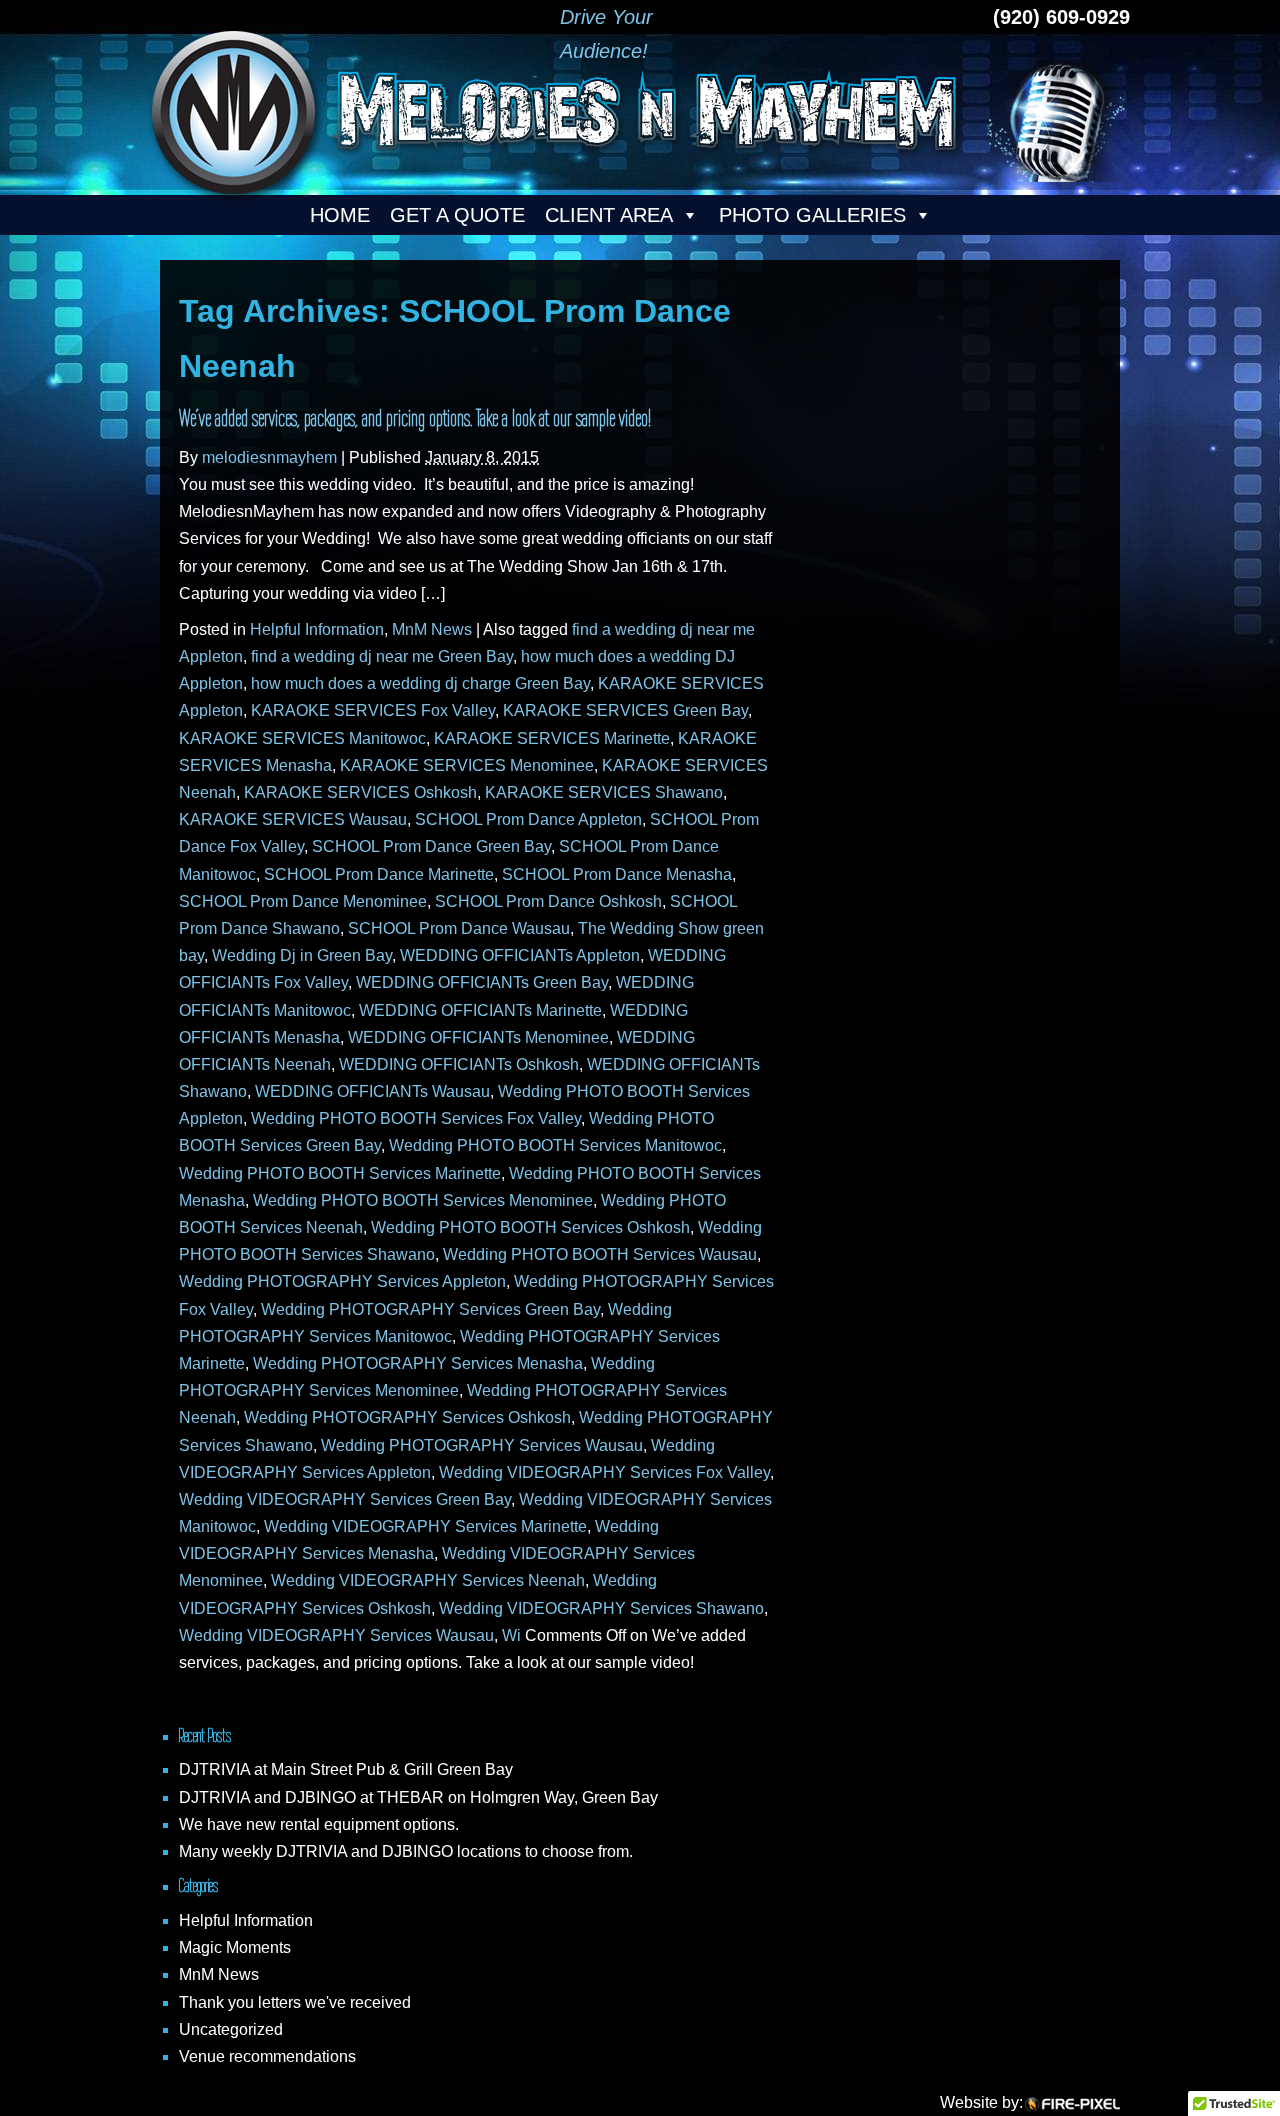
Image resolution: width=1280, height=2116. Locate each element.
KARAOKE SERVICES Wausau (293, 819)
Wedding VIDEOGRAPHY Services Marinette (425, 1526)
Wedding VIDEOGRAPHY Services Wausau (336, 1635)
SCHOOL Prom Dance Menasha (617, 874)
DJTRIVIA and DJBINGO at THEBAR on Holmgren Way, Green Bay (418, 1797)
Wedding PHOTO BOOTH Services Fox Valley (416, 1118)
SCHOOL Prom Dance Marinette (379, 874)
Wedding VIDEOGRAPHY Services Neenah (428, 1580)
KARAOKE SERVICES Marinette (552, 738)
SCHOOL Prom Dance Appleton (528, 819)
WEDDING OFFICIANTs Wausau (372, 1091)
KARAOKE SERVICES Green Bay (625, 710)
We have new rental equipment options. (319, 1824)
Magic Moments (235, 1947)
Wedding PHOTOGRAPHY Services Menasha (418, 1363)
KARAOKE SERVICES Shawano (604, 792)
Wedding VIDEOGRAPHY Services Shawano (601, 1608)
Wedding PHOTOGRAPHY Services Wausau (482, 1445)
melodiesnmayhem (269, 457)
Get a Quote (457, 215)
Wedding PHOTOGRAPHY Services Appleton (342, 1281)
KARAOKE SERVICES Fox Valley (373, 710)
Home (340, 215)
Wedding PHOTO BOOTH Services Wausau (600, 1254)
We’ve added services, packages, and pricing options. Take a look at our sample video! (415, 418)
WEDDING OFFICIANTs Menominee (478, 1037)
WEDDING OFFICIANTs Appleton (520, 955)
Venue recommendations (267, 2056)
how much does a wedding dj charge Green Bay (420, 683)
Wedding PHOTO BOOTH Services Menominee (423, 1200)
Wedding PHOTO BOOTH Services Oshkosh (530, 1227)
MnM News (432, 629)
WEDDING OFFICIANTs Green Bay (482, 982)
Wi (511, 1635)
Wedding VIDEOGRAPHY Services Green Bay (345, 1499)
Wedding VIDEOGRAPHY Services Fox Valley (604, 1472)
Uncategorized (231, 2029)
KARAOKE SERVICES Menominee (467, 765)
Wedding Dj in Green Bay (302, 955)
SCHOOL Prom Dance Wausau (459, 928)
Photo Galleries (812, 215)
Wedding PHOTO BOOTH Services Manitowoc (555, 1145)
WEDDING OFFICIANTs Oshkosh (459, 1064)
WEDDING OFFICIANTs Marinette (480, 1010)
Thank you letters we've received (295, 2002)
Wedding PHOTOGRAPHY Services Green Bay (430, 1309)
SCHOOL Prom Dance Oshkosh (548, 901)
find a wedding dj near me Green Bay (382, 656)
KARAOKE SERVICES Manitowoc (302, 738)
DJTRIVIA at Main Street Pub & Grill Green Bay (346, 1769)
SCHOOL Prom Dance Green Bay (431, 846)
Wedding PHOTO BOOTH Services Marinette (340, 1173)
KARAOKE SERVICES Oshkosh (360, 792)
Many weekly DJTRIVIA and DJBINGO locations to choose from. (406, 1851)
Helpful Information (317, 629)
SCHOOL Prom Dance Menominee (303, 901)
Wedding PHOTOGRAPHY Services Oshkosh (407, 1417)
